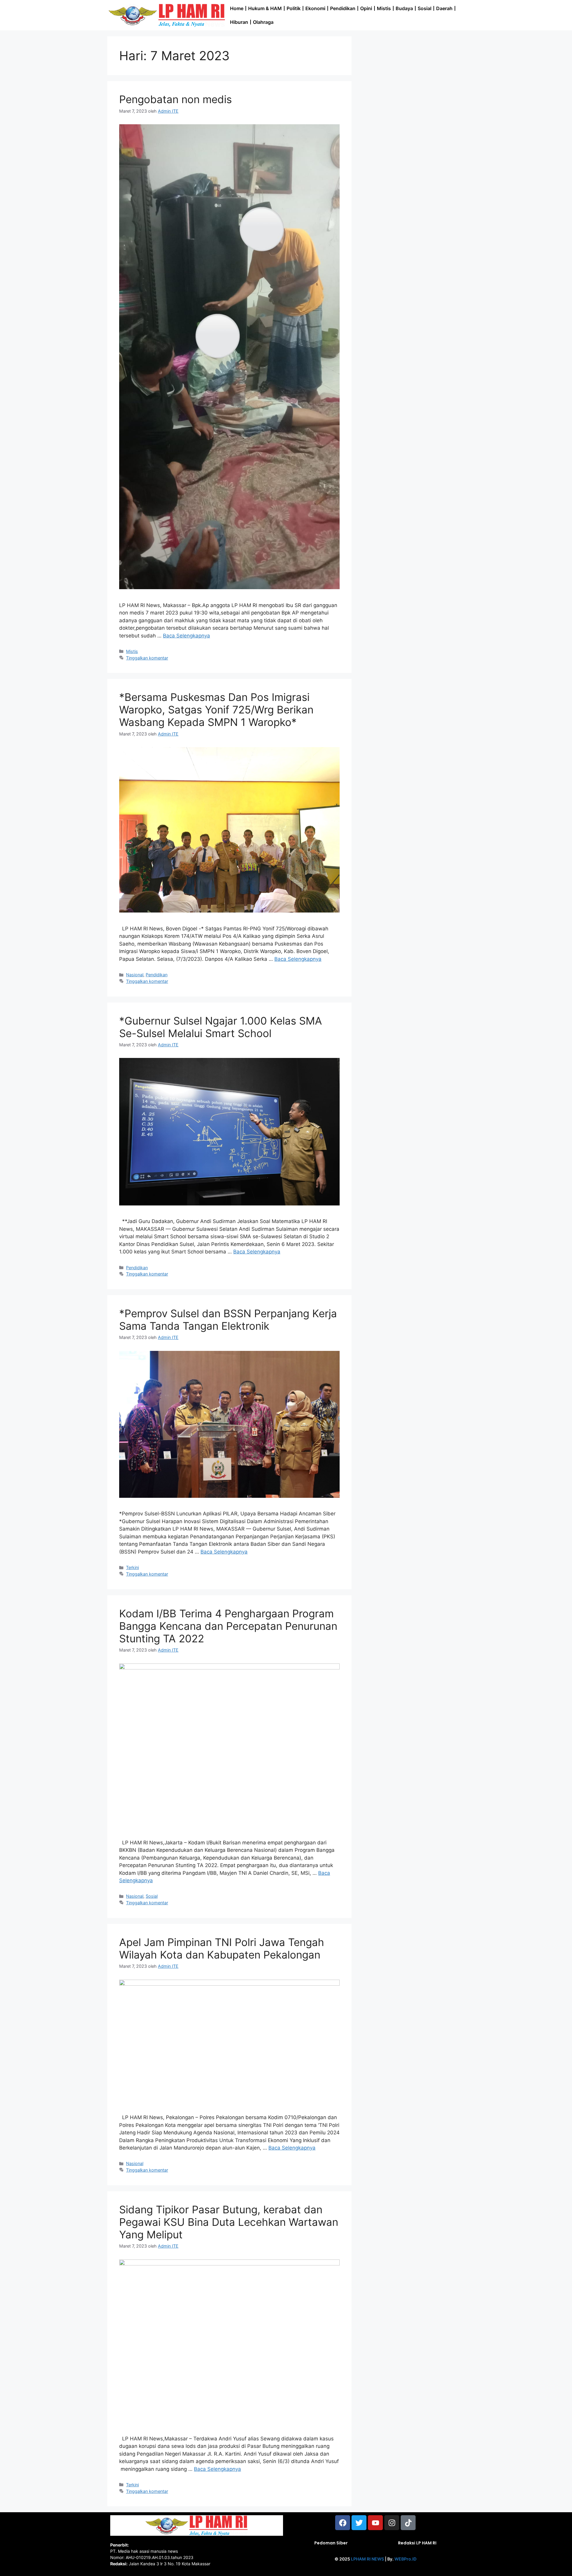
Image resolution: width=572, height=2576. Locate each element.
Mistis (384, 8)
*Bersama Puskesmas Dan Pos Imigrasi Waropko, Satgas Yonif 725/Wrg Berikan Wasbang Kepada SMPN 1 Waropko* (216, 710)
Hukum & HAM (265, 8)
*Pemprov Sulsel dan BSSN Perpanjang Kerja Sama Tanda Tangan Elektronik (228, 1320)
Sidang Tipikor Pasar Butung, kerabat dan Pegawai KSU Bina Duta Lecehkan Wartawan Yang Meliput (229, 2222)
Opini (366, 8)
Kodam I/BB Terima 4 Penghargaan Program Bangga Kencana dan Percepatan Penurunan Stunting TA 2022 (228, 1626)
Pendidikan (343, 8)
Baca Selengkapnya (186, 636)
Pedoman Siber (331, 2543)
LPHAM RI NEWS (367, 2559)
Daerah (444, 8)
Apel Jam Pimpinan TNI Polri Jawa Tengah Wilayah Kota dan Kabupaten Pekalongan (222, 1948)
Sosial (425, 8)
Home (237, 8)
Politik (294, 8)
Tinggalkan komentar (147, 658)
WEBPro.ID (405, 2559)
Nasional (135, 975)
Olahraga (263, 22)
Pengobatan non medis (175, 99)
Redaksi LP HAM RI (417, 2543)
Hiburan (239, 22)
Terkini (132, 1567)
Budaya (404, 8)
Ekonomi (315, 8)
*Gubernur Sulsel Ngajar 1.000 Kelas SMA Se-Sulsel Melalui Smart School (221, 1027)
